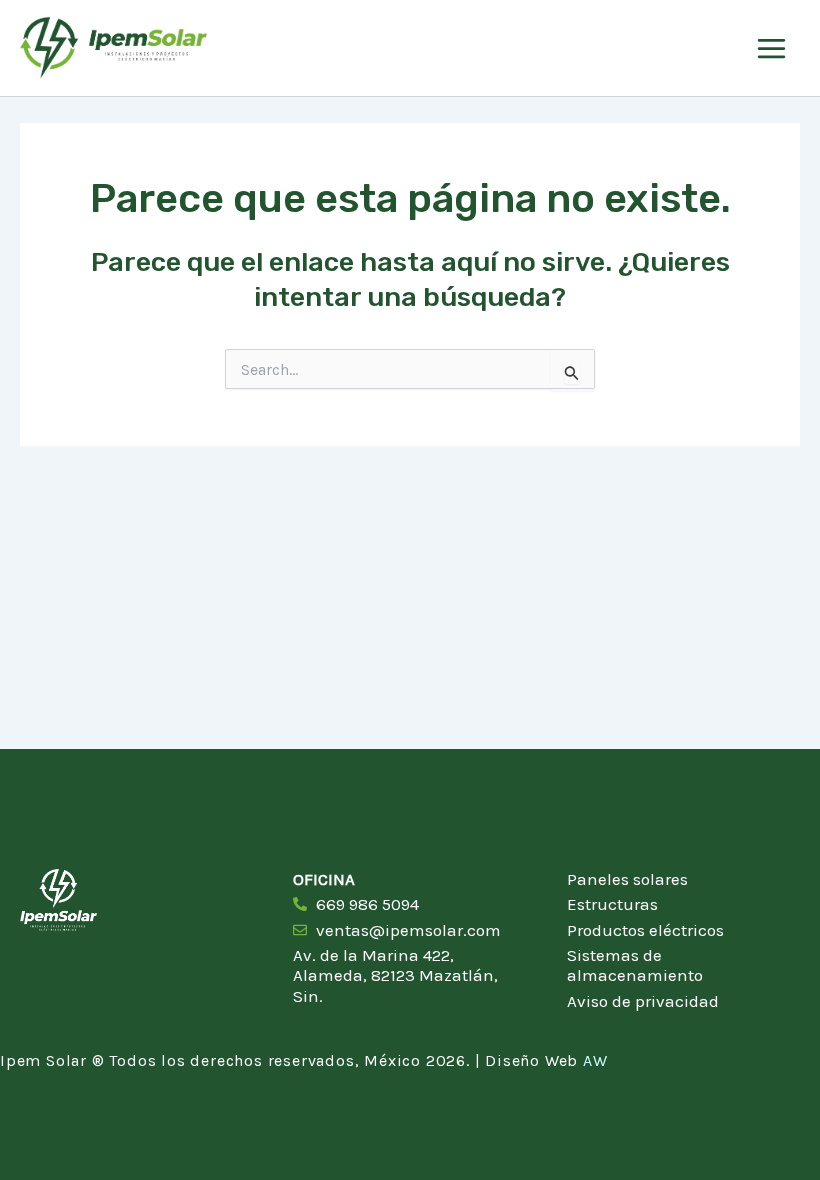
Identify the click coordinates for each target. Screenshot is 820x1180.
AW (595, 1060)
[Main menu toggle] (771, 48)
